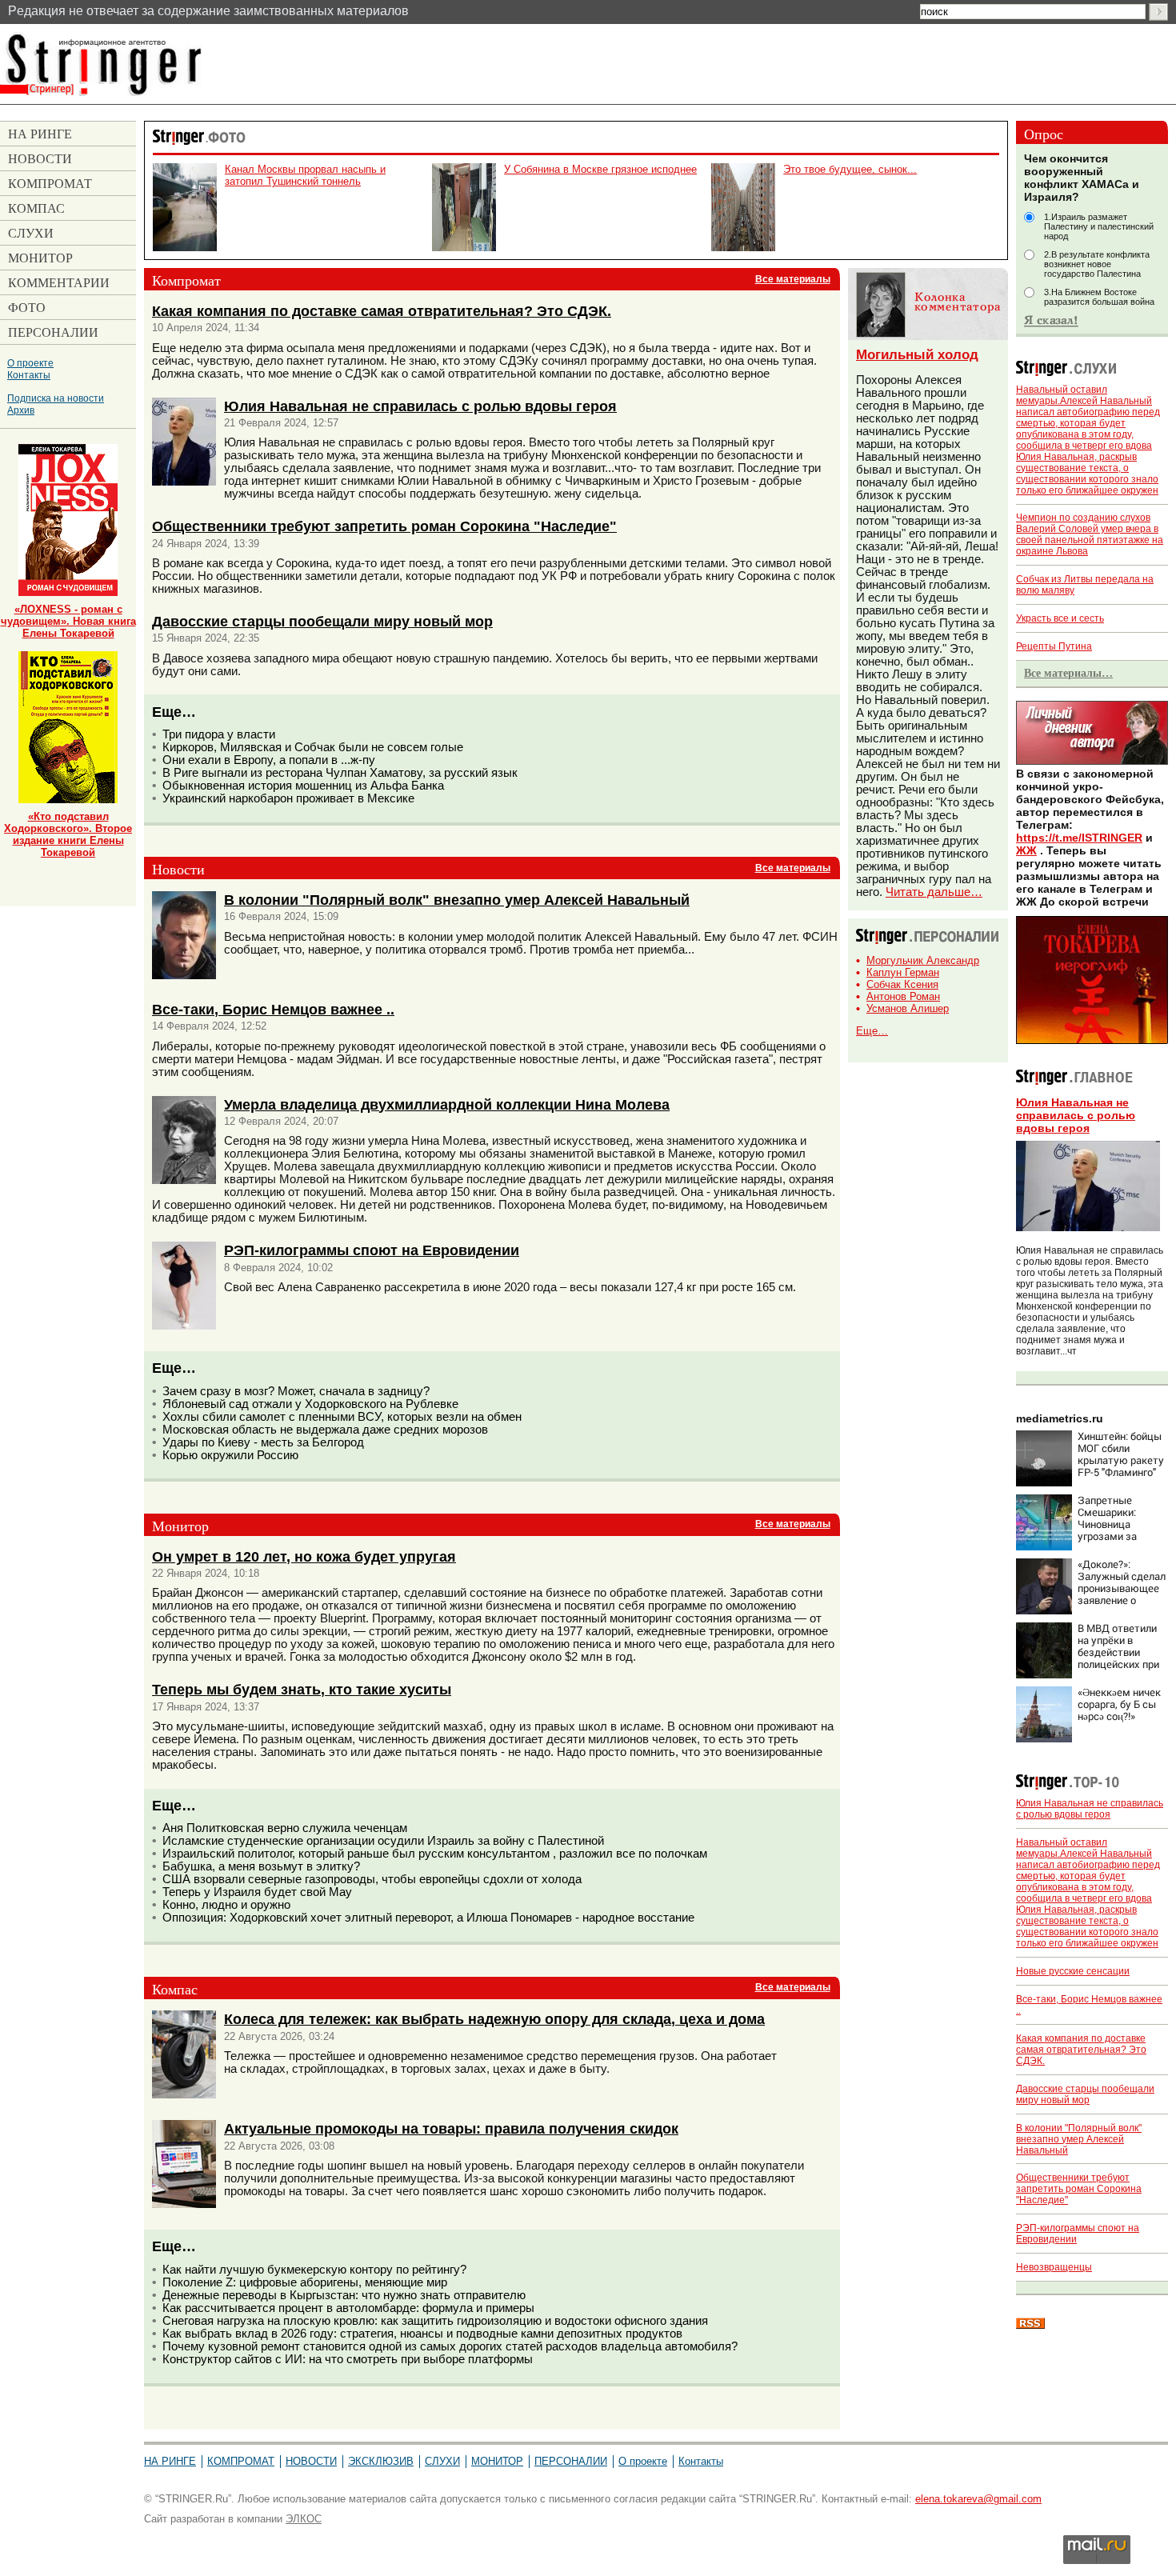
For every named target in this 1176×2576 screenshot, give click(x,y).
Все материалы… (1068, 673)
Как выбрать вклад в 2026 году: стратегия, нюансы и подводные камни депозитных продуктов (422, 2334)
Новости (311, 2461)
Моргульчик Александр (923, 960)
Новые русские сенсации (1073, 1971)
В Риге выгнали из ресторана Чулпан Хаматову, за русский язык (340, 773)
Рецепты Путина (1054, 646)
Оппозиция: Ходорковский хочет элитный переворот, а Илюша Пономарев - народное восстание (428, 1918)
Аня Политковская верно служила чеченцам (285, 1828)
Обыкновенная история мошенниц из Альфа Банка (303, 786)
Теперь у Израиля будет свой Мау (257, 1892)
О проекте (30, 363)
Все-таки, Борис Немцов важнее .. (273, 1009)
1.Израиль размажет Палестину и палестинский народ (1099, 226)
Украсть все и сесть (1060, 618)
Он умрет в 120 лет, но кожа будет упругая (304, 1556)
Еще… (872, 1031)
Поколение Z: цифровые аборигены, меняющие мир (305, 2282)
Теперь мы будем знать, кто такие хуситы (302, 1689)
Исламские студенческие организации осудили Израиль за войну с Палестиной (383, 1841)
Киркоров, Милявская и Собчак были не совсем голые (313, 747)
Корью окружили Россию (230, 1455)
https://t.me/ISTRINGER (1079, 838)
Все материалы (793, 279)
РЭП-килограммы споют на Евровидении (372, 1250)
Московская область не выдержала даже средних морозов (325, 1430)
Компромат (241, 2461)
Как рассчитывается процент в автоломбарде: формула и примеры (348, 2308)
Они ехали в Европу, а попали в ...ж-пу (269, 760)
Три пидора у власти (219, 734)
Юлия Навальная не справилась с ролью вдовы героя (420, 406)
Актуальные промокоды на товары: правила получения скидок (451, 2128)
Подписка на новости (56, 398)
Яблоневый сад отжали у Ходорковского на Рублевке (310, 1404)
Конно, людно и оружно (226, 1905)
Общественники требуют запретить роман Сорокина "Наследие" (384, 526)
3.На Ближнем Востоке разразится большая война (1099, 297)
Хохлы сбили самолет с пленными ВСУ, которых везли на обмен (342, 1417)
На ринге (170, 2461)
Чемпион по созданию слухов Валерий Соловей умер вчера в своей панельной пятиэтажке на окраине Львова (1090, 534)
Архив (21, 410)
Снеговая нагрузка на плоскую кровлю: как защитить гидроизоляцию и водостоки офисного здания (435, 2321)
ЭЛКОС (304, 2519)
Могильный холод (917, 355)
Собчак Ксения (902, 984)
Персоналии (571, 2461)
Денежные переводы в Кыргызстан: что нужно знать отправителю (344, 2295)
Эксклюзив (381, 2461)
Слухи (442, 2461)
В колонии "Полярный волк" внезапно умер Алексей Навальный (457, 900)
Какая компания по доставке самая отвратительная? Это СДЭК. (382, 311)
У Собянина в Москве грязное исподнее (600, 169)
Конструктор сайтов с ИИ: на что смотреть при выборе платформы (348, 2359)
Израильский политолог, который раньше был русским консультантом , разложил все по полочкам (435, 1854)
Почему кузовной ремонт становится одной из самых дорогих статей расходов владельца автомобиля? (450, 2346)
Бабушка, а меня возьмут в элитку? (261, 1866)
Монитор (497, 2461)
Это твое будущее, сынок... (850, 169)
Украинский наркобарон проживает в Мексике (288, 798)
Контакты (29, 375)
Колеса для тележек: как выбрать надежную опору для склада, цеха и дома (494, 2019)
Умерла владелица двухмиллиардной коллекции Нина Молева (447, 1104)
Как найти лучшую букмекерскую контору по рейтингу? (314, 2270)
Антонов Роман (903, 996)
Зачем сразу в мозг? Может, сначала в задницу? (296, 1391)
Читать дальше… (934, 892)
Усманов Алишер (908, 1008)
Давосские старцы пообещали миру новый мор (322, 621)
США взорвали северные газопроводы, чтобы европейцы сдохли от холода (372, 1879)
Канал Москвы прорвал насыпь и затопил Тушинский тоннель (305, 175)
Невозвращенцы (1054, 2267)
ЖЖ (1026, 850)
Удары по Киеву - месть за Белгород (263, 1442)
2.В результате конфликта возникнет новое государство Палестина (1097, 264)
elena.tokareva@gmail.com (978, 2499)
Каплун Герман (903, 972)
